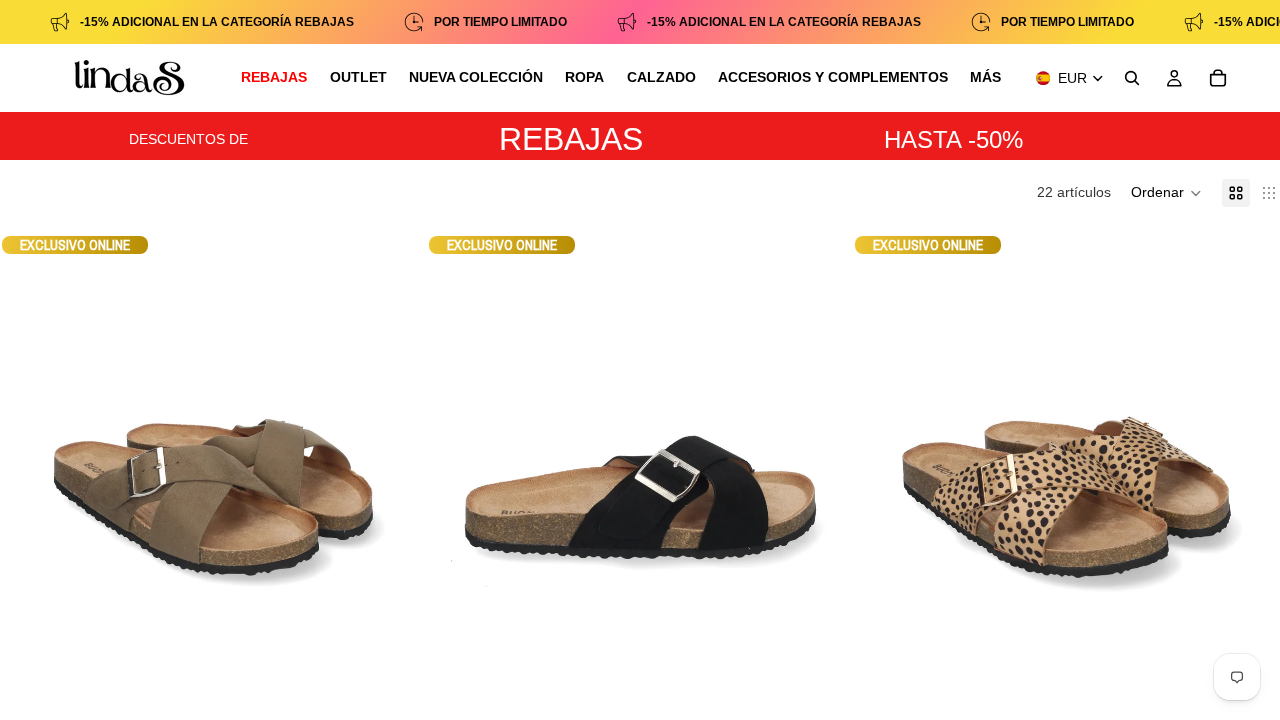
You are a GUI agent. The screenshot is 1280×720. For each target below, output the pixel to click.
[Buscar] (1132, 78)
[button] (1166, 193)
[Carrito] (1218, 78)
